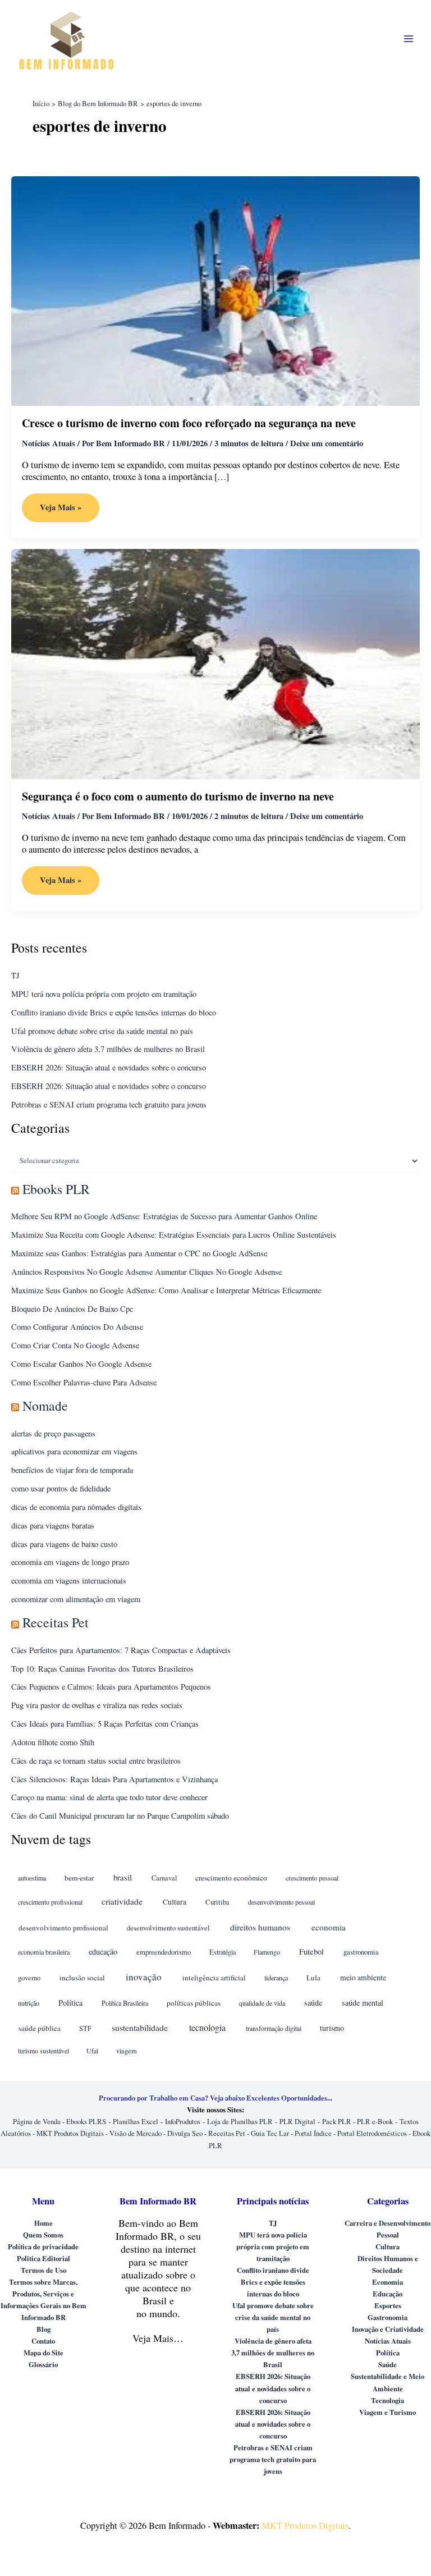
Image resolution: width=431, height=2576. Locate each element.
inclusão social (82, 1978)
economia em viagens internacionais (69, 1580)
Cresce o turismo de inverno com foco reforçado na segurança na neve (189, 423)
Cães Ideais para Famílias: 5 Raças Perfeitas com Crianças (105, 1724)
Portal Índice (313, 2133)
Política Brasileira (125, 2003)
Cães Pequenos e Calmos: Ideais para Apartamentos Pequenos (111, 1687)
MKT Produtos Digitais (70, 2133)
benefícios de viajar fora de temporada (72, 1470)
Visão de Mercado (136, 2133)
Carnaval (164, 1878)
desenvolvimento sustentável (168, 1928)
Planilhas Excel (136, 2122)
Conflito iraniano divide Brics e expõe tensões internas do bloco (114, 1012)
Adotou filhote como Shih (53, 1742)
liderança (276, 1978)
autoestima (32, 1878)
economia (329, 1927)
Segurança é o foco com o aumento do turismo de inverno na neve (178, 796)
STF (85, 2028)
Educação (388, 2294)
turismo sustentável (43, 2051)
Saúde (388, 2364)
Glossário (43, 2364)
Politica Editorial (43, 2258)
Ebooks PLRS (86, 2122)
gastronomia (361, 1952)
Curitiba (217, 1902)
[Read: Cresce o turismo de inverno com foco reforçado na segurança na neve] (215, 290)
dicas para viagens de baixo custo (64, 1544)
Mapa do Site (43, 2353)
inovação (144, 1977)
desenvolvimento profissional (63, 1928)
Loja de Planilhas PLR (240, 2122)
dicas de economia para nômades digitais (76, 1507)
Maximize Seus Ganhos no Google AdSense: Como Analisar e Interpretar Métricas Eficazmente (166, 1290)
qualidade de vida (262, 2003)
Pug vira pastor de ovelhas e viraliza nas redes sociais (97, 1705)
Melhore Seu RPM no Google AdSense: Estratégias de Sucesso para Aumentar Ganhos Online (164, 1216)
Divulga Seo (185, 2133)
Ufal (92, 2051)
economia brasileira (44, 1952)
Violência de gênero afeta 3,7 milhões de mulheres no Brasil (108, 1049)
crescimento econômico (231, 1878)
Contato (43, 2341)
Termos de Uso (43, 2270)
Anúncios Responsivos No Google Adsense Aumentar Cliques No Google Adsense (146, 1272)
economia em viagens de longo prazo (70, 1562)
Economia (388, 2282)
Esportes (388, 2305)
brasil (123, 1877)
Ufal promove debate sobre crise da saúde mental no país (102, 1031)
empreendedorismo (164, 1952)
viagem (127, 2051)
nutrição (29, 2003)
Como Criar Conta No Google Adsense (75, 1345)
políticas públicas (194, 2003)
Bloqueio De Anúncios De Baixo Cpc (72, 1309)
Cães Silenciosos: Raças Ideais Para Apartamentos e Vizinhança (114, 1779)
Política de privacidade (43, 2246)
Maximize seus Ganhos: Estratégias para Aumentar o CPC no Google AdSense (139, 1253)
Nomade (45, 1406)
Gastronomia (388, 2317)
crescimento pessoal (312, 1878)
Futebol (311, 1952)
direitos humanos (260, 1927)
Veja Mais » (60, 511)
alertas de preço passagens (53, 1433)
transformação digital (274, 2028)
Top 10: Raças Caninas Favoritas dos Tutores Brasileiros (102, 1669)
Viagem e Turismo (388, 2412)
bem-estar (79, 1878)
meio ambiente (363, 1977)
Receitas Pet (56, 1622)
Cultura (175, 1902)
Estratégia (223, 1952)
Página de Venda (37, 2122)
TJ (15, 975)
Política (70, 2003)
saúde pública (40, 2028)
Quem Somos (43, 2235)
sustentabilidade (140, 2027)
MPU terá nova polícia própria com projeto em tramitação (104, 994)
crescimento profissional (50, 1902)
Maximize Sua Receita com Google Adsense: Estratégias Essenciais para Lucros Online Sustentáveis (174, 1235)
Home (43, 2223)
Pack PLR (337, 2122)
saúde (313, 2003)
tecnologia (207, 2028)
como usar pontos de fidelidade (61, 1488)
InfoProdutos (183, 2122)
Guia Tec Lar (270, 2133)
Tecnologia (388, 2400)
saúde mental (363, 2003)
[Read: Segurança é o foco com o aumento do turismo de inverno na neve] (215, 663)
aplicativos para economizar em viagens (74, 1451)
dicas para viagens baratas (53, 1525)
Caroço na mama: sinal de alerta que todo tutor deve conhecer (109, 1797)
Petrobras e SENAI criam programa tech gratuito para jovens (109, 1104)
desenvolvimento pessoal (281, 1902)
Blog (43, 2329)
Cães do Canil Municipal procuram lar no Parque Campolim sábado (120, 1816)
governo (29, 1978)
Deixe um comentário (327, 443)
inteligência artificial (214, 1978)
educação (103, 1952)
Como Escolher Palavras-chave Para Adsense (84, 1382)
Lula (313, 1978)
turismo (332, 2028)
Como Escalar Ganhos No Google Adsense (81, 1364)
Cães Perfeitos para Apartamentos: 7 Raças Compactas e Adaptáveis (121, 1650)
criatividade (122, 1901)
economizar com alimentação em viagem (76, 1599)
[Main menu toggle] (409, 38)
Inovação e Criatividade (388, 2329)
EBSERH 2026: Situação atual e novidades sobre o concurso (109, 1067)
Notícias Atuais (49, 443)
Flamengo (267, 1952)
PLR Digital (297, 2122)
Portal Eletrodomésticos (372, 2133)
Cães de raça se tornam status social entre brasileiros (96, 1761)
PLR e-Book (375, 2122)
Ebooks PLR (56, 1189)
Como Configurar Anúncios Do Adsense (77, 1327)
